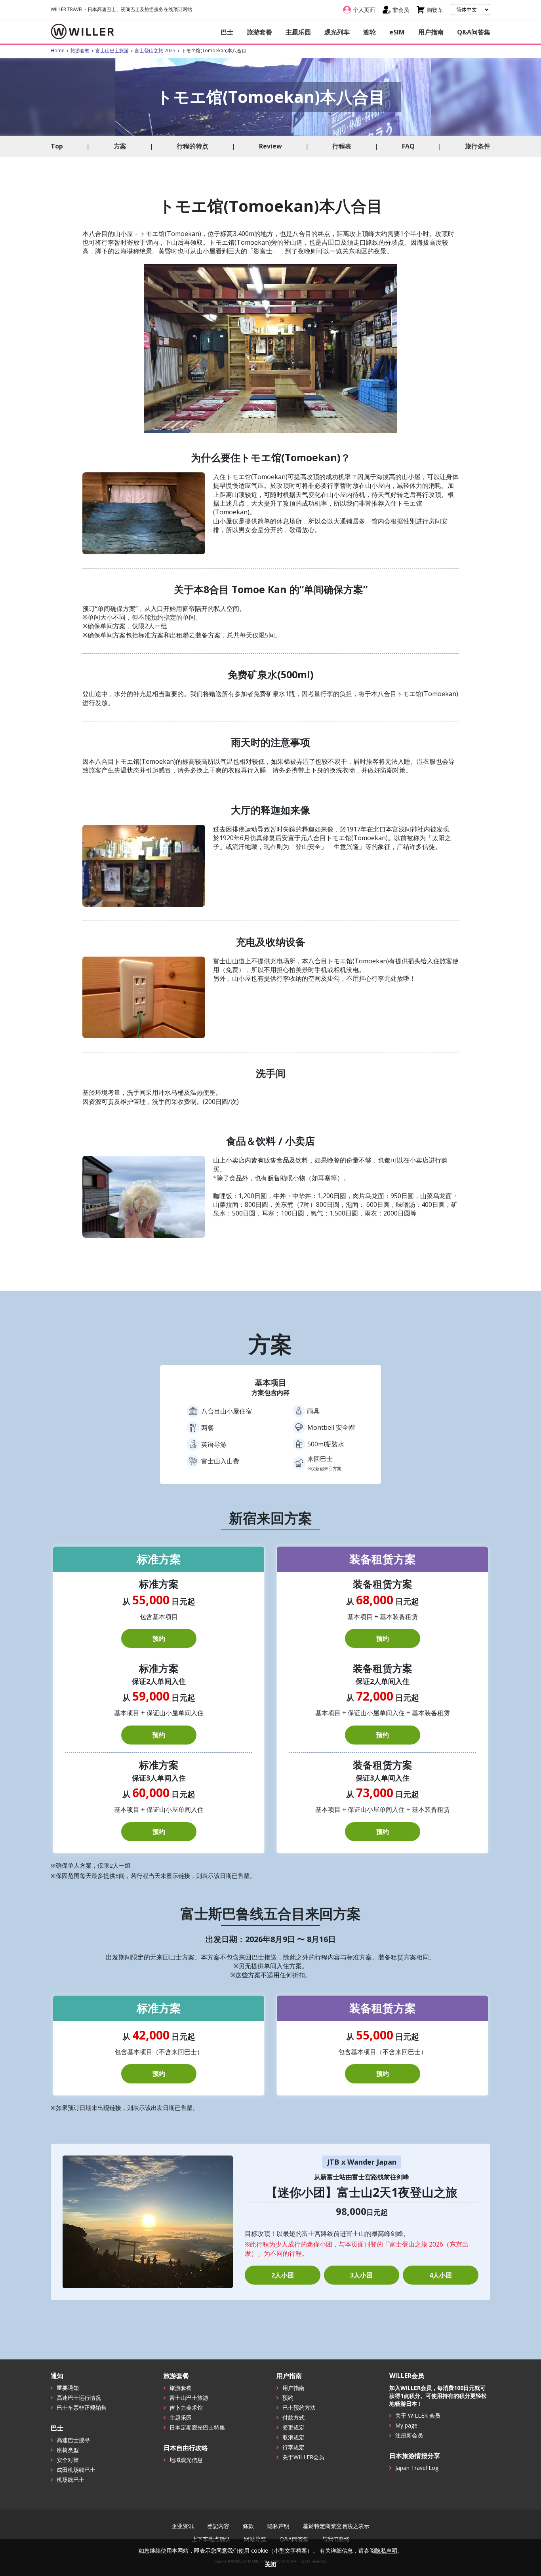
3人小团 (361, 2275)
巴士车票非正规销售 (82, 2408)
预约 (159, 1638)
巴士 (227, 32)
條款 (248, 2526)
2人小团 (283, 2275)
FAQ (408, 146)
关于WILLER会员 (303, 2457)
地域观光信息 (186, 2460)
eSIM (397, 32)
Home (58, 50)
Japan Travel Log (417, 2468)
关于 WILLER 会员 (418, 2415)
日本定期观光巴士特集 (197, 2427)
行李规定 (293, 2447)
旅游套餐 (259, 32)
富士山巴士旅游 (112, 50)
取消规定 (293, 2437)
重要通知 (68, 2388)
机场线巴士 (70, 2480)
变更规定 (293, 2427)
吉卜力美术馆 (186, 2408)
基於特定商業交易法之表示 (336, 2526)
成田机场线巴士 (76, 2470)
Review (270, 146)
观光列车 (337, 32)
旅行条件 (478, 146)
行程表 (342, 146)
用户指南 (431, 32)
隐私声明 (278, 2526)
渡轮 (370, 32)
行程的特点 (192, 146)
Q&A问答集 (474, 32)
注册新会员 (409, 2435)
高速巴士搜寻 (73, 2440)
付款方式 (293, 2417)
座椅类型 (68, 2450)
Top (57, 146)
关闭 (270, 2564)
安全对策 (68, 2460)
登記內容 (218, 2526)
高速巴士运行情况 (79, 2398)
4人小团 (441, 2275)
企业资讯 (183, 2526)
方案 (120, 146)
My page (406, 2425)
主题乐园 (298, 32)
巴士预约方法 (299, 2408)
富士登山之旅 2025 (155, 50)
